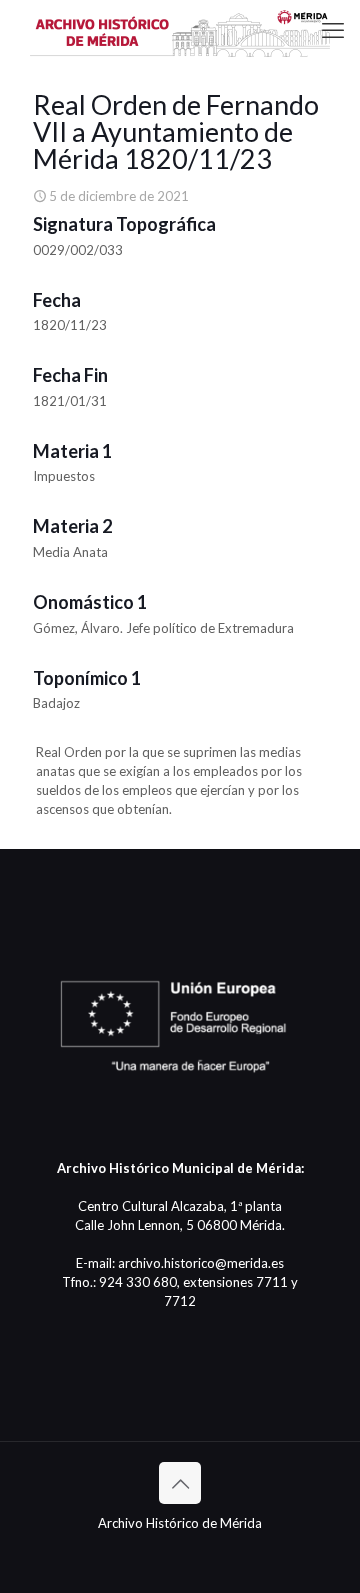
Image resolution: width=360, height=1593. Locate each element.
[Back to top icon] (180, 1483)
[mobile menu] (333, 30)
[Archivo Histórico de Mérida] (180, 30)
